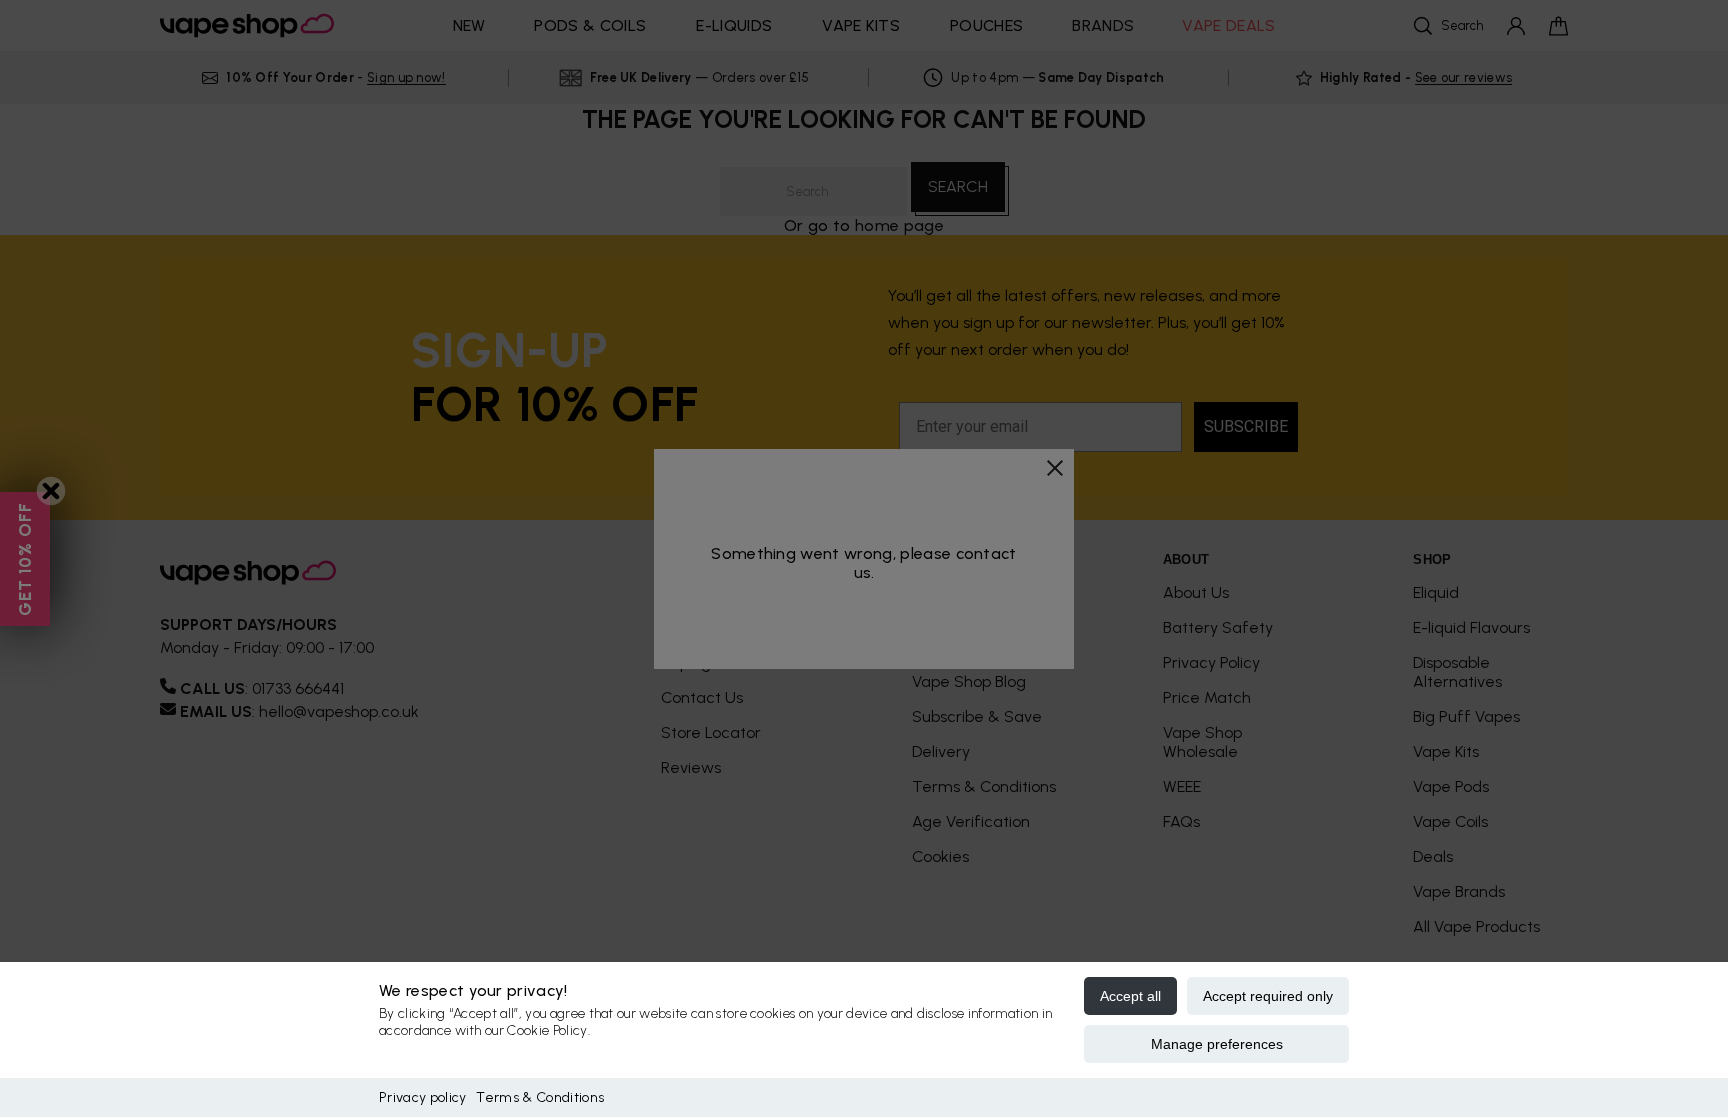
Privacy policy (422, 1097)
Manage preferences (1217, 1044)
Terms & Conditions (540, 1097)
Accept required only (1268, 996)
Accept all (1130, 996)
